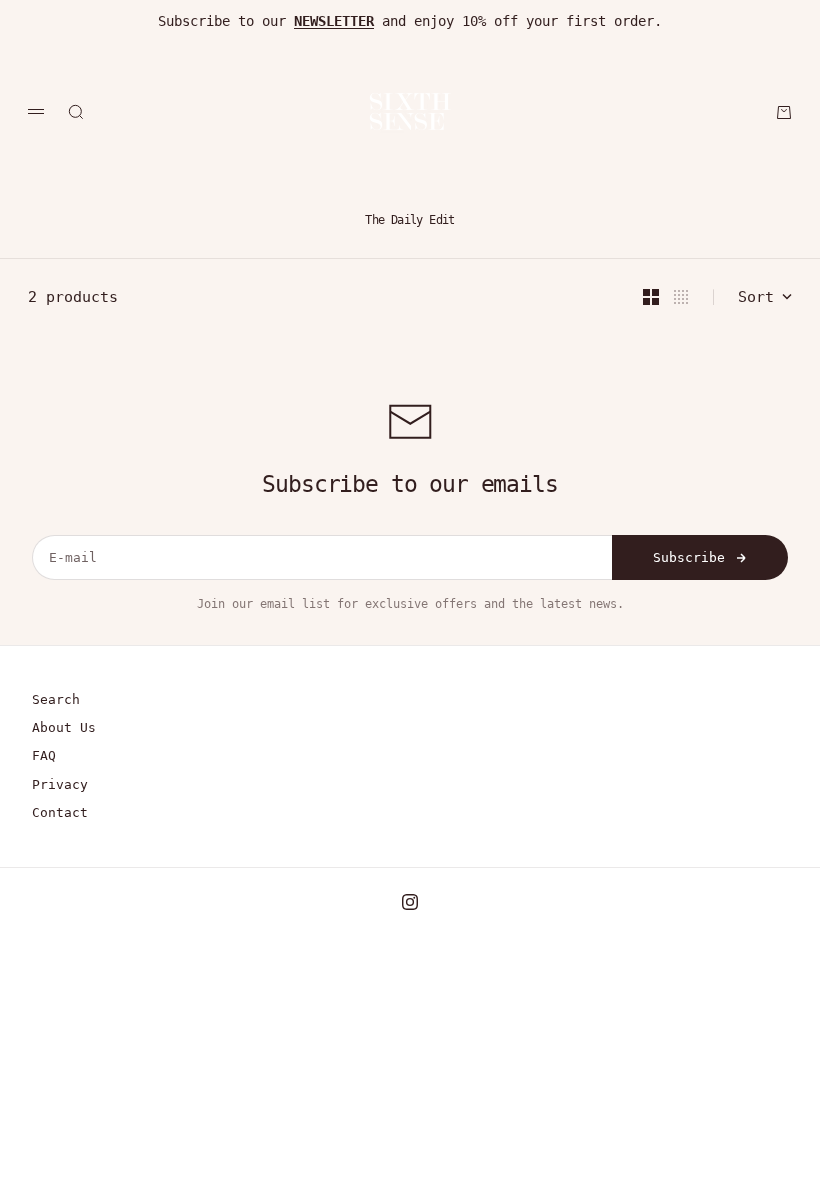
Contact (60, 812)
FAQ (44, 755)
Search (56, 699)
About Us (64, 727)
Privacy (60, 784)
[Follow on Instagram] (410, 902)
